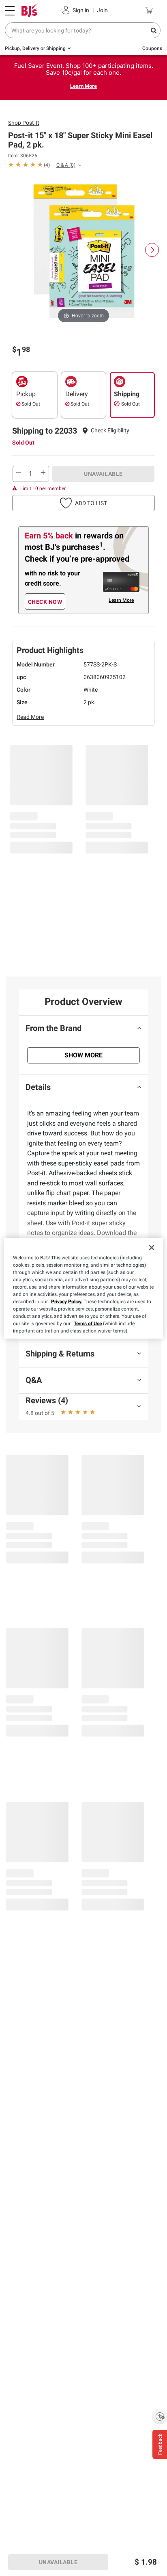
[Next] (152, 250)
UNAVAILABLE (103, 474)
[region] (83, 1288)
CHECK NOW (45, 602)
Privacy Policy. (67, 1302)
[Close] (152, 1248)
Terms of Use (88, 1324)
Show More (83, 1055)
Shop (24, 123)
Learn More (83, 86)
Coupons (152, 48)
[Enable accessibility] (160, 2416)
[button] (110, 431)
